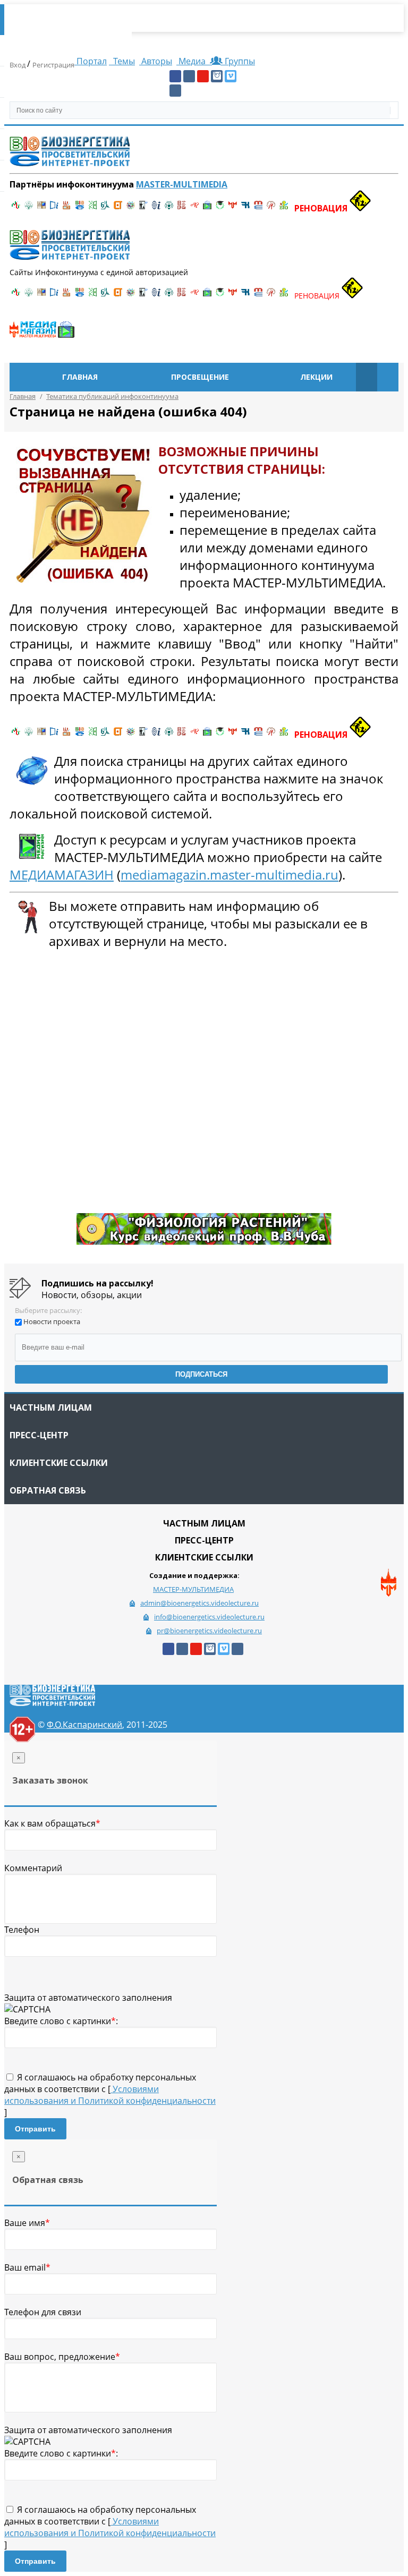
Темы (123, 61)
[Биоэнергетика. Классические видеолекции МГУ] (80, 208)
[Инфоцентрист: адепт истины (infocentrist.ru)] (169, 208)
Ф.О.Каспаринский (84, 1725)
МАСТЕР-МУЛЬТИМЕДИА (193, 1589)
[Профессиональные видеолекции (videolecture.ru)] (143, 208)
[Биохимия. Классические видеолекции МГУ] (67, 208)
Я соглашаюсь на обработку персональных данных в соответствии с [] (110, 2095)
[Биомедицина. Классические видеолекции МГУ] (105, 208)
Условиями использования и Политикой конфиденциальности (110, 2095)
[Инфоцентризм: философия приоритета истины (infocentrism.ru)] (156, 208)
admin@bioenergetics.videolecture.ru (199, 1603)
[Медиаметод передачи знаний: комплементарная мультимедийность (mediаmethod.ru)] (258, 208)
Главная (80, 377)
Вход (18, 65)
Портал (91, 61)
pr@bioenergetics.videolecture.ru (209, 1631)
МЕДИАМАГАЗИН (62, 875)
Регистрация (53, 65)
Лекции (316, 377)
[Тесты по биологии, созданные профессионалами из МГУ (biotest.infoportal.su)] (284, 208)
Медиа (192, 61)
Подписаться (201, 1374)
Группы (238, 61)
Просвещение (200, 377)
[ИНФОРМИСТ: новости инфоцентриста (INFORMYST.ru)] (41, 208)
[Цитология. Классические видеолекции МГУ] (118, 208)
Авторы (156, 61)
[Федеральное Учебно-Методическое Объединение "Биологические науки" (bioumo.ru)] (220, 208)
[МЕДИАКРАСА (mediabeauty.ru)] (194, 208)
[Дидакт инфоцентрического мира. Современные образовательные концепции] (131, 208)
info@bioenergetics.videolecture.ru (209, 1617)
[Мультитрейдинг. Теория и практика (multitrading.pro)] (16, 208)
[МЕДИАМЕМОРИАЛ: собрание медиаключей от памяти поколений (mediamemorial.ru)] (271, 208)
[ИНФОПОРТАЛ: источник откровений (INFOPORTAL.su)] (54, 208)
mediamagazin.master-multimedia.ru (229, 875)
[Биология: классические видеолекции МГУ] (92, 208)
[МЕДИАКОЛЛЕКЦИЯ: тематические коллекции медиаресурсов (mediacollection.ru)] (182, 208)
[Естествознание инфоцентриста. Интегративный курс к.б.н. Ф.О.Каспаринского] (29, 208)
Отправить (35, 2129)
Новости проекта (52, 1321)
